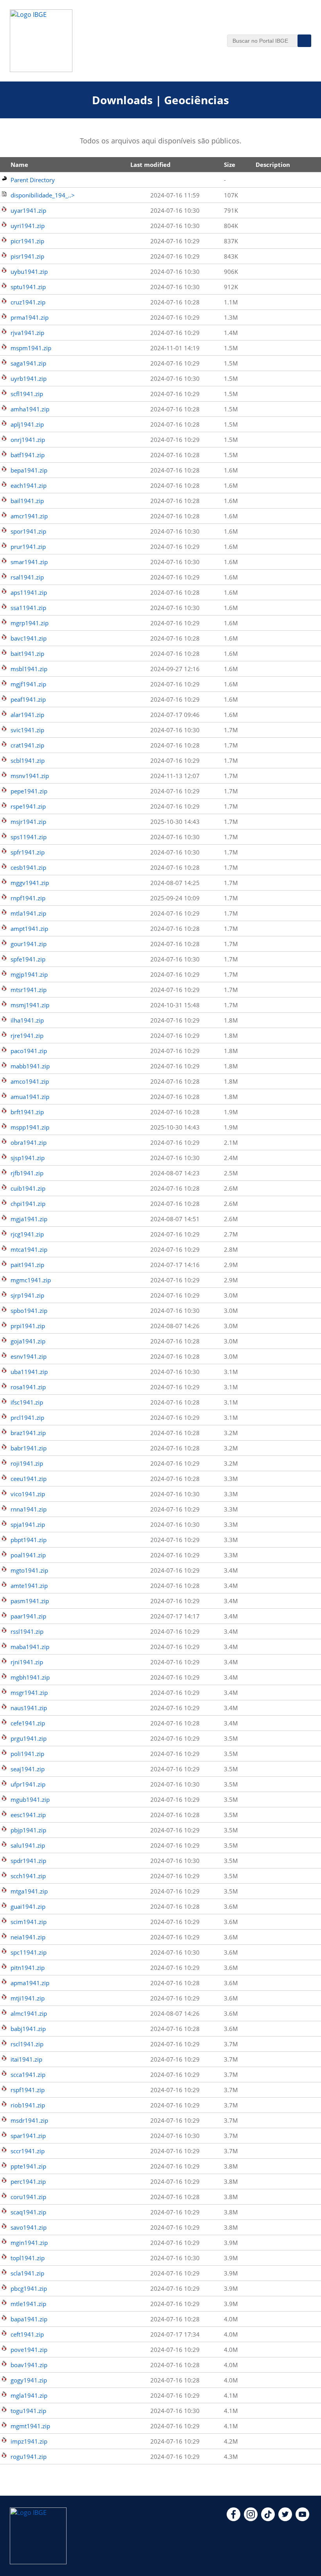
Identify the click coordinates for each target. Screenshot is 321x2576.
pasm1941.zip (30, 1601)
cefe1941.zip (28, 1723)
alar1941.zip (27, 715)
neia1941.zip (28, 1937)
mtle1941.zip (28, 2304)
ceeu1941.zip (29, 1479)
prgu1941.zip (29, 1738)
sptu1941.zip (28, 287)
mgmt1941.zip (30, 2426)
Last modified (151, 165)
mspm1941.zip (31, 348)
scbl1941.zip (28, 760)
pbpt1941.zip (29, 1540)
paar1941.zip (28, 1616)
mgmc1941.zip (31, 1280)
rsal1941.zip (27, 577)
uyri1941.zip (28, 226)
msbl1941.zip (29, 669)
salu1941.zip (28, 1845)
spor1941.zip (28, 531)
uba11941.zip (29, 1372)
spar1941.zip (28, 2136)
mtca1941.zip (29, 1249)
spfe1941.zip (28, 959)
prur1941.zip (28, 547)
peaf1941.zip (28, 699)
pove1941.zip (29, 2350)
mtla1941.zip (28, 913)
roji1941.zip (27, 1463)
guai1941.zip (28, 1906)
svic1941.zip (27, 730)
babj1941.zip (28, 2029)
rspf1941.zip (28, 2090)
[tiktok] (268, 2519)
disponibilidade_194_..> (43, 195)
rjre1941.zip (27, 1035)
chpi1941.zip (28, 1204)
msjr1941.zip (28, 822)
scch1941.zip (28, 1876)
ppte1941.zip (28, 2166)
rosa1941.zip (28, 1387)
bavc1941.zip (29, 638)
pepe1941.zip (29, 791)
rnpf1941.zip (28, 898)
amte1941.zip (29, 1586)
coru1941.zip (28, 2197)
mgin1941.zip (29, 2243)
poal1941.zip (28, 1555)
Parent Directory (33, 180)
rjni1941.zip (27, 1662)
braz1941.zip (28, 1433)
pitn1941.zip (28, 1968)
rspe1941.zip (28, 806)
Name (19, 165)
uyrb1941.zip (29, 378)
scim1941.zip (29, 1922)
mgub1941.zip (30, 1799)
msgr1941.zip (29, 1693)
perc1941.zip (28, 2181)
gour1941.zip (29, 944)
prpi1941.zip (28, 1326)
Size (230, 165)
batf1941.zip (28, 455)
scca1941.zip (28, 2075)
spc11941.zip (29, 1952)
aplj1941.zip (27, 424)
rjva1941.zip (27, 333)
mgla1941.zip (29, 2395)
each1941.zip (29, 485)
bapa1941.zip (29, 2319)
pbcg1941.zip (29, 2288)
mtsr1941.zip (29, 990)
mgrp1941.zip (30, 623)
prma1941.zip (30, 317)
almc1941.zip (29, 2013)
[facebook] (234, 2519)
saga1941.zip (28, 363)
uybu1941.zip (29, 272)
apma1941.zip (30, 1983)
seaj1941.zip (28, 1769)
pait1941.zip (27, 1265)
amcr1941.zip (29, 516)
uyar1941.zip (28, 210)
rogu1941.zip (29, 2457)
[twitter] (285, 2519)
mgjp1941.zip (29, 974)
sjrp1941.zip (27, 1295)
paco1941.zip (29, 1051)
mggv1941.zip (30, 883)
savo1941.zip (29, 2227)
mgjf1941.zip (28, 684)
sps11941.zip (29, 837)
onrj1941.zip (28, 440)
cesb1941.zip (28, 867)
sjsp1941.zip (28, 1158)
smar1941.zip (29, 562)
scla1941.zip (27, 2273)
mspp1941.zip (30, 1127)
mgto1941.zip (29, 1570)
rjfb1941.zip (27, 1173)
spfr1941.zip (28, 852)
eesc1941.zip (28, 1815)
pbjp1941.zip (28, 1830)
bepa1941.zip (29, 470)
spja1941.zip (28, 1524)
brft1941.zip (27, 1112)
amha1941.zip (30, 409)
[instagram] (251, 2519)
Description (273, 165)
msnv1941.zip (30, 776)
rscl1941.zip (27, 2044)
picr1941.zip (27, 241)
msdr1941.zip (29, 2120)
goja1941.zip (28, 1341)
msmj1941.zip (30, 1005)
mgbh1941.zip (30, 1677)
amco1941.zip (30, 1081)
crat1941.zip (27, 745)
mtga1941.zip (29, 1891)
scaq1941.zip (28, 2212)
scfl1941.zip (27, 394)
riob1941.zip (28, 2105)
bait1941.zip (27, 654)
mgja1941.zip (29, 1219)
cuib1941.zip (28, 1188)
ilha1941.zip (27, 1020)
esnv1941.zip (29, 1356)
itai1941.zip (26, 2059)
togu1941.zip (28, 2411)
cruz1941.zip (28, 302)
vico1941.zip (28, 1494)
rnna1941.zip (29, 1509)
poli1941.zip (27, 1754)
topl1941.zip (28, 2258)
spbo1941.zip (29, 1311)
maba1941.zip (30, 1647)
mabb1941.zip (30, 1066)
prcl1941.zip (27, 1417)
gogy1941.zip (29, 2380)
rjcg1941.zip (27, 1234)
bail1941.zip (27, 501)
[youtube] (302, 2519)
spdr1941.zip (28, 1861)
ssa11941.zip (28, 608)
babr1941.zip (29, 1448)
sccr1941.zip (28, 2151)
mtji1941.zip (28, 1998)
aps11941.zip (29, 592)
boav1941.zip (29, 2365)
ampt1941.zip (29, 929)
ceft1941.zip (27, 2334)
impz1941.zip (29, 2441)
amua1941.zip (30, 1097)
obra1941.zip (29, 1142)
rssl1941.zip (27, 1631)
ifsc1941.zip (27, 1402)
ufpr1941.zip (28, 1784)
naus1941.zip (29, 1708)
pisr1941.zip (27, 256)
